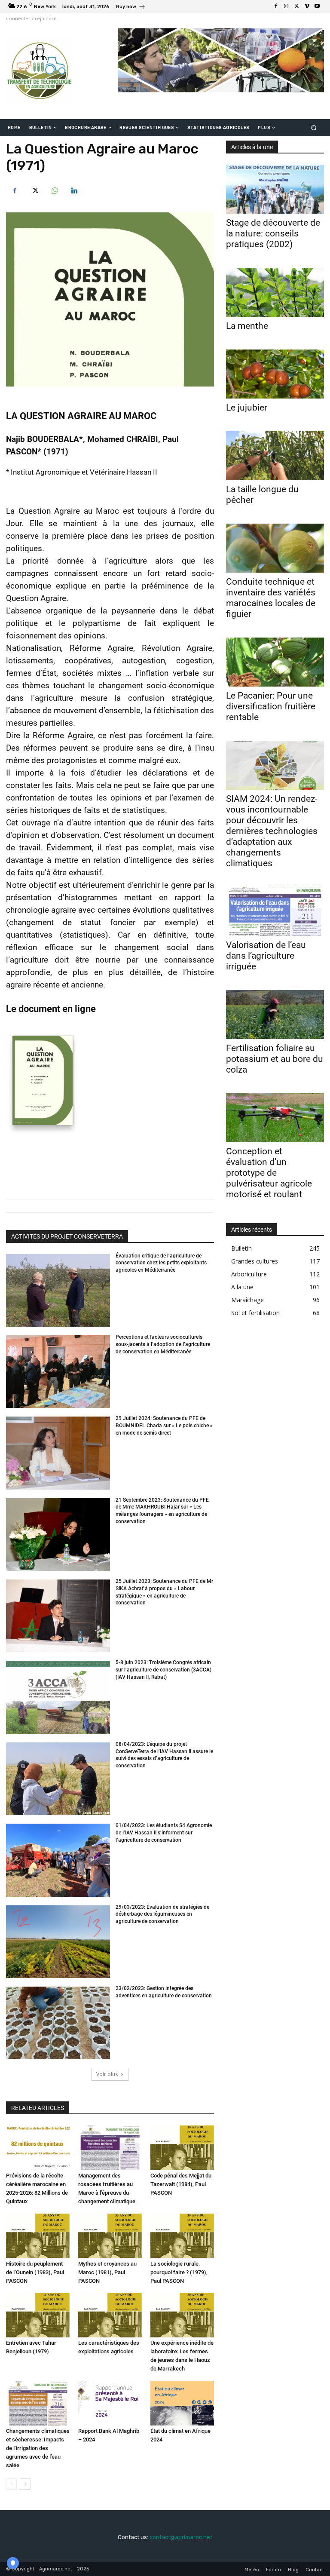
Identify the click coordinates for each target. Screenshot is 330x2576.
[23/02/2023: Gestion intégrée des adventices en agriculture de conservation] (58, 2023)
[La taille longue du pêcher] (275, 456)
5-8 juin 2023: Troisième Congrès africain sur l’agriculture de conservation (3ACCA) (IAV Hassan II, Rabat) (163, 1670)
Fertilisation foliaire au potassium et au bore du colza (275, 1059)
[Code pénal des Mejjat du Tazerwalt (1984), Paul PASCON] (182, 2148)
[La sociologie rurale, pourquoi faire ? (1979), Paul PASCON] (182, 2236)
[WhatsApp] (54, 190)
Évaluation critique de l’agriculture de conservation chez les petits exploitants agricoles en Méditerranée (161, 1263)
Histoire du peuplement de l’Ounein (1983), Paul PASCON (35, 2272)
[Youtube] (317, 6)
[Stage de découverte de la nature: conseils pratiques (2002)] (275, 189)
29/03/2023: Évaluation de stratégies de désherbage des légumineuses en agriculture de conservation (162, 1914)
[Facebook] (276, 6)
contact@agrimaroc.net (181, 2537)
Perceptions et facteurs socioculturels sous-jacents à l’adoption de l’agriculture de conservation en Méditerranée (163, 1344)
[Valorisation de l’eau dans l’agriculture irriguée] (275, 911)
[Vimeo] (307, 6)
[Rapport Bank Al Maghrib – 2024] (110, 2403)
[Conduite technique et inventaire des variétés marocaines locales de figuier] (275, 548)
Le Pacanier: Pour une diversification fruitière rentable (271, 706)
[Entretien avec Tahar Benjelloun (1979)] (38, 2315)
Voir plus (107, 2074)
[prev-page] (11, 2484)
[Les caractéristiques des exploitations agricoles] (110, 2315)
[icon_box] (131, 8)
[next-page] (25, 2484)
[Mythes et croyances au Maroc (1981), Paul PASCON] (110, 2236)
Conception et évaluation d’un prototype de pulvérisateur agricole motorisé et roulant (269, 1173)
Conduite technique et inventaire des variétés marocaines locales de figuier (271, 598)
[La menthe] (275, 292)
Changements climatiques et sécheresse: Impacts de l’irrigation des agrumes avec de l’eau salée (38, 2448)
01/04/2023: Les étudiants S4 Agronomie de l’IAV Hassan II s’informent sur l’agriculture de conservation (164, 1833)
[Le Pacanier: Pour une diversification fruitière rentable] (275, 662)
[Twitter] (296, 6)
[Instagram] (286, 6)
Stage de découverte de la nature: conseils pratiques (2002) (273, 233)
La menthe (247, 326)
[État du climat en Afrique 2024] (182, 2403)
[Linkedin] (74, 190)
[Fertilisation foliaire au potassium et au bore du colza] (275, 1015)
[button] (314, 128)
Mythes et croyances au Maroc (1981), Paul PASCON (107, 2272)
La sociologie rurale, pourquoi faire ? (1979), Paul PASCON (179, 2272)
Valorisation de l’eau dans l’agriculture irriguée (266, 956)
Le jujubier (247, 408)
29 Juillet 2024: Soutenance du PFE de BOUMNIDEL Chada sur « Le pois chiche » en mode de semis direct (164, 1426)
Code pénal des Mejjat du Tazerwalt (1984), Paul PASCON (181, 2184)
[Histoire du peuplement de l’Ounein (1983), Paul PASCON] (38, 2236)
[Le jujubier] (275, 374)
